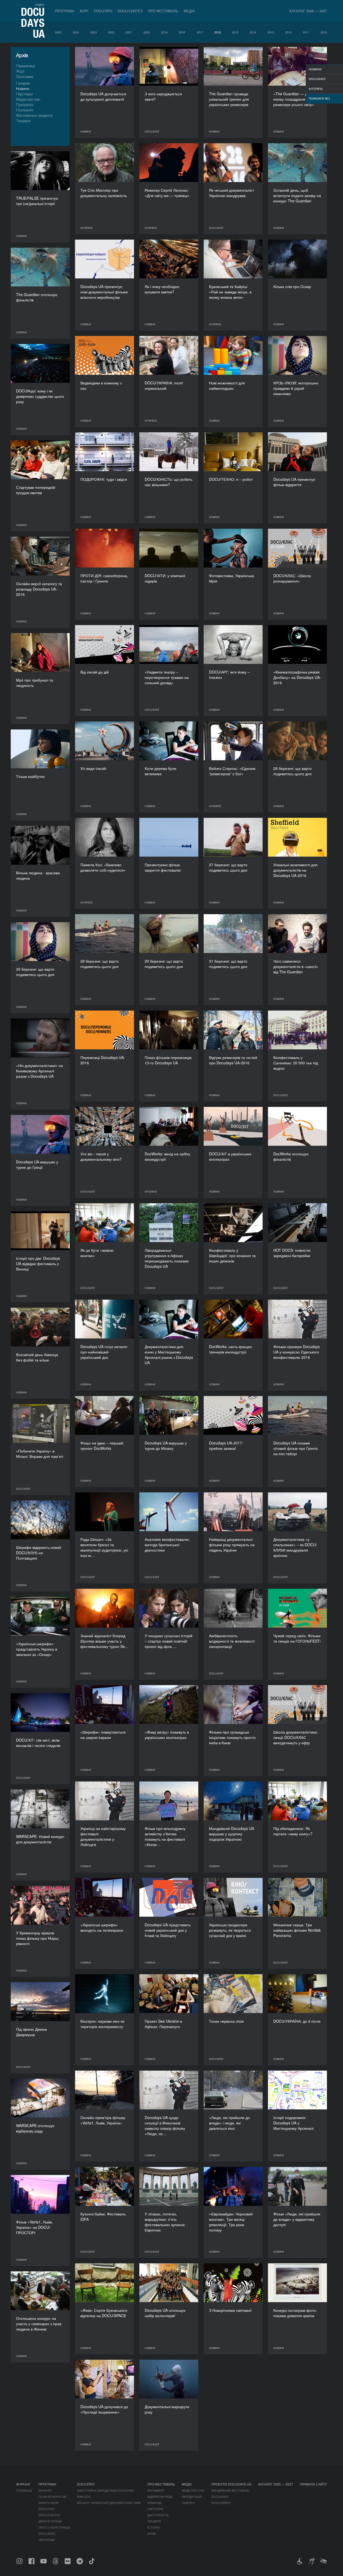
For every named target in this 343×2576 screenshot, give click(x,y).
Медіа (189, 11)
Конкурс (45, 2490)
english (40, 4)
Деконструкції (50, 2521)
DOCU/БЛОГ (317, 79)
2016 (218, 32)
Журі (84, 11)
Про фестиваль (163, 11)
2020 (147, 32)
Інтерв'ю (316, 89)
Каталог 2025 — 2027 (308, 11)
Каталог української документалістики (109, 2503)
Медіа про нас (28, 99)
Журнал (23, 2484)
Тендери (23, 121)
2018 (182, 32)
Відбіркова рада (160, 2496)
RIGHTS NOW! (49, 2503)
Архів (152, 2533)
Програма (65, 11)
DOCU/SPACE (221, 2503)
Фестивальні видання (34, 115)
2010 (324, 32)
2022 (111, 32)
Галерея (23, 83)
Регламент (156, 2490)
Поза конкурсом (52, 2496)
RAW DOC (84, 2496)
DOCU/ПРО (103, 11)
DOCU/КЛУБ (220, 2496)
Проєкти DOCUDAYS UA (231, 2484)
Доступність (158, 2515)
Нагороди (47, 2540)
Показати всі (319, 98)
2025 (58, 32)
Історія (153, 2527)
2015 (235, 32)
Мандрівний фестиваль (230, 2490)
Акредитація (192, 2496)
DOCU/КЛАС (47, 2533)
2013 (271, 32)
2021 (129, 32)
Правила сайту (313, 2484)
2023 (94, 32)
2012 (288, 32)
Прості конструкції (54, 2527)
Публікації (24, 2490)
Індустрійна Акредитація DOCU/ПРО (106, 2490)
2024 (76, 32)
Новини (23, 88)
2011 (306, 32)
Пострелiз (25, 110)
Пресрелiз (25, 105)
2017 (200, 32)
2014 (253, 32)
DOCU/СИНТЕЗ (130, 11)
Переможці (25, 66)
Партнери (24, 94)
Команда (154, 2503)
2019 (164, 32)
